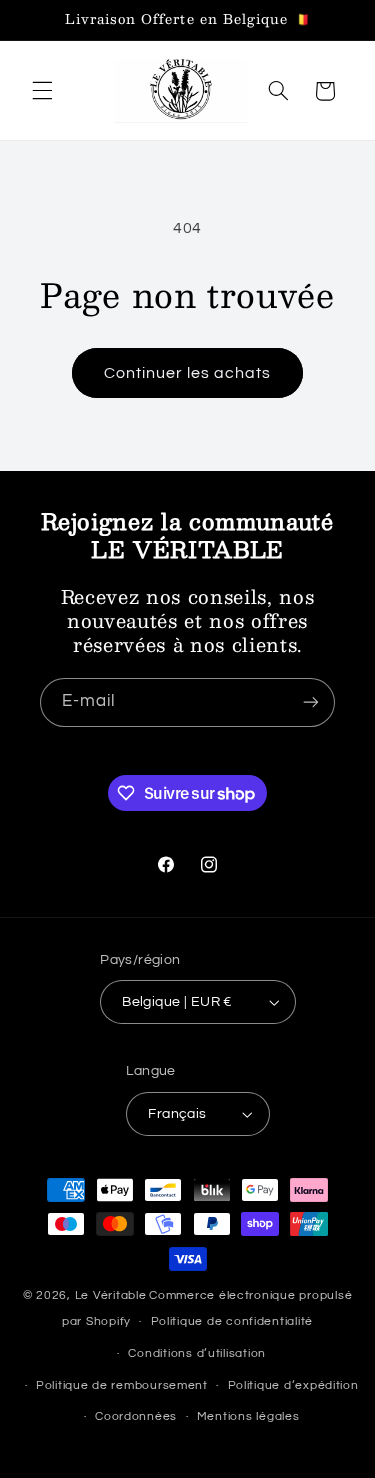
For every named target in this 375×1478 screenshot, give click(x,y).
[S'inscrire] (311, 702)
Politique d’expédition (293, 1385)
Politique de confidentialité (232, 1321)
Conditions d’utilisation (197, 1353)
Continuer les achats (188, 373)
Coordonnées (136, 1416)
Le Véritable (111, 1295)
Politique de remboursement (122, 1385)
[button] (42, 91)
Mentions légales (248, 1416)
